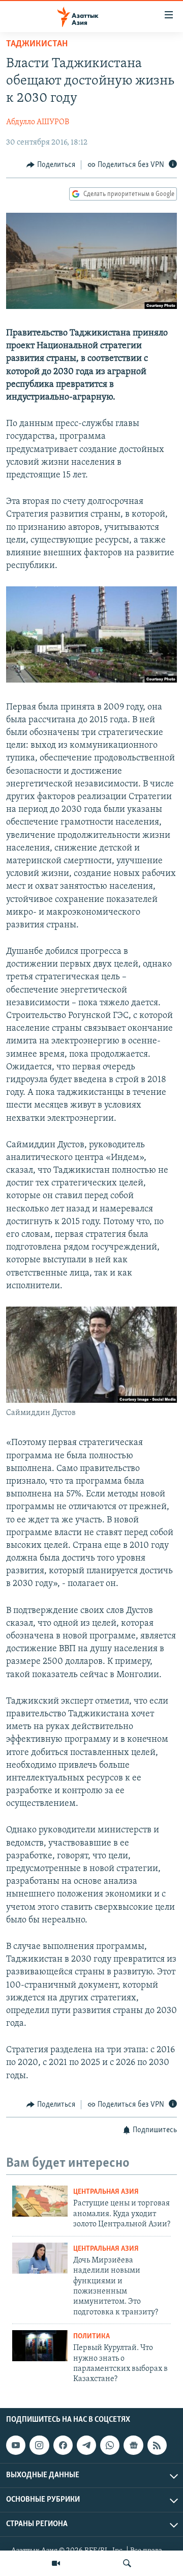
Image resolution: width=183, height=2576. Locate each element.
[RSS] (157, 2445)
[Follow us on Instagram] (39, 2445)
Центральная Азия (106, 2192)
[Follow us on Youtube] (16, 2445)
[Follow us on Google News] (133, 2445)
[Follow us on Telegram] (86, 2445)
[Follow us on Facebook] (63, 2445)
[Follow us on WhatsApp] (110, 2445)
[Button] (51, 165)
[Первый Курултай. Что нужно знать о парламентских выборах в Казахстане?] (40, 2346)
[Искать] (127, 2563)
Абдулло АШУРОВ (38, 122)
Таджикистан (37, 44)
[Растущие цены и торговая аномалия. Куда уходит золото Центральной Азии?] (40, 2201)
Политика (91, 2337)
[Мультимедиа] (56, 2563)
